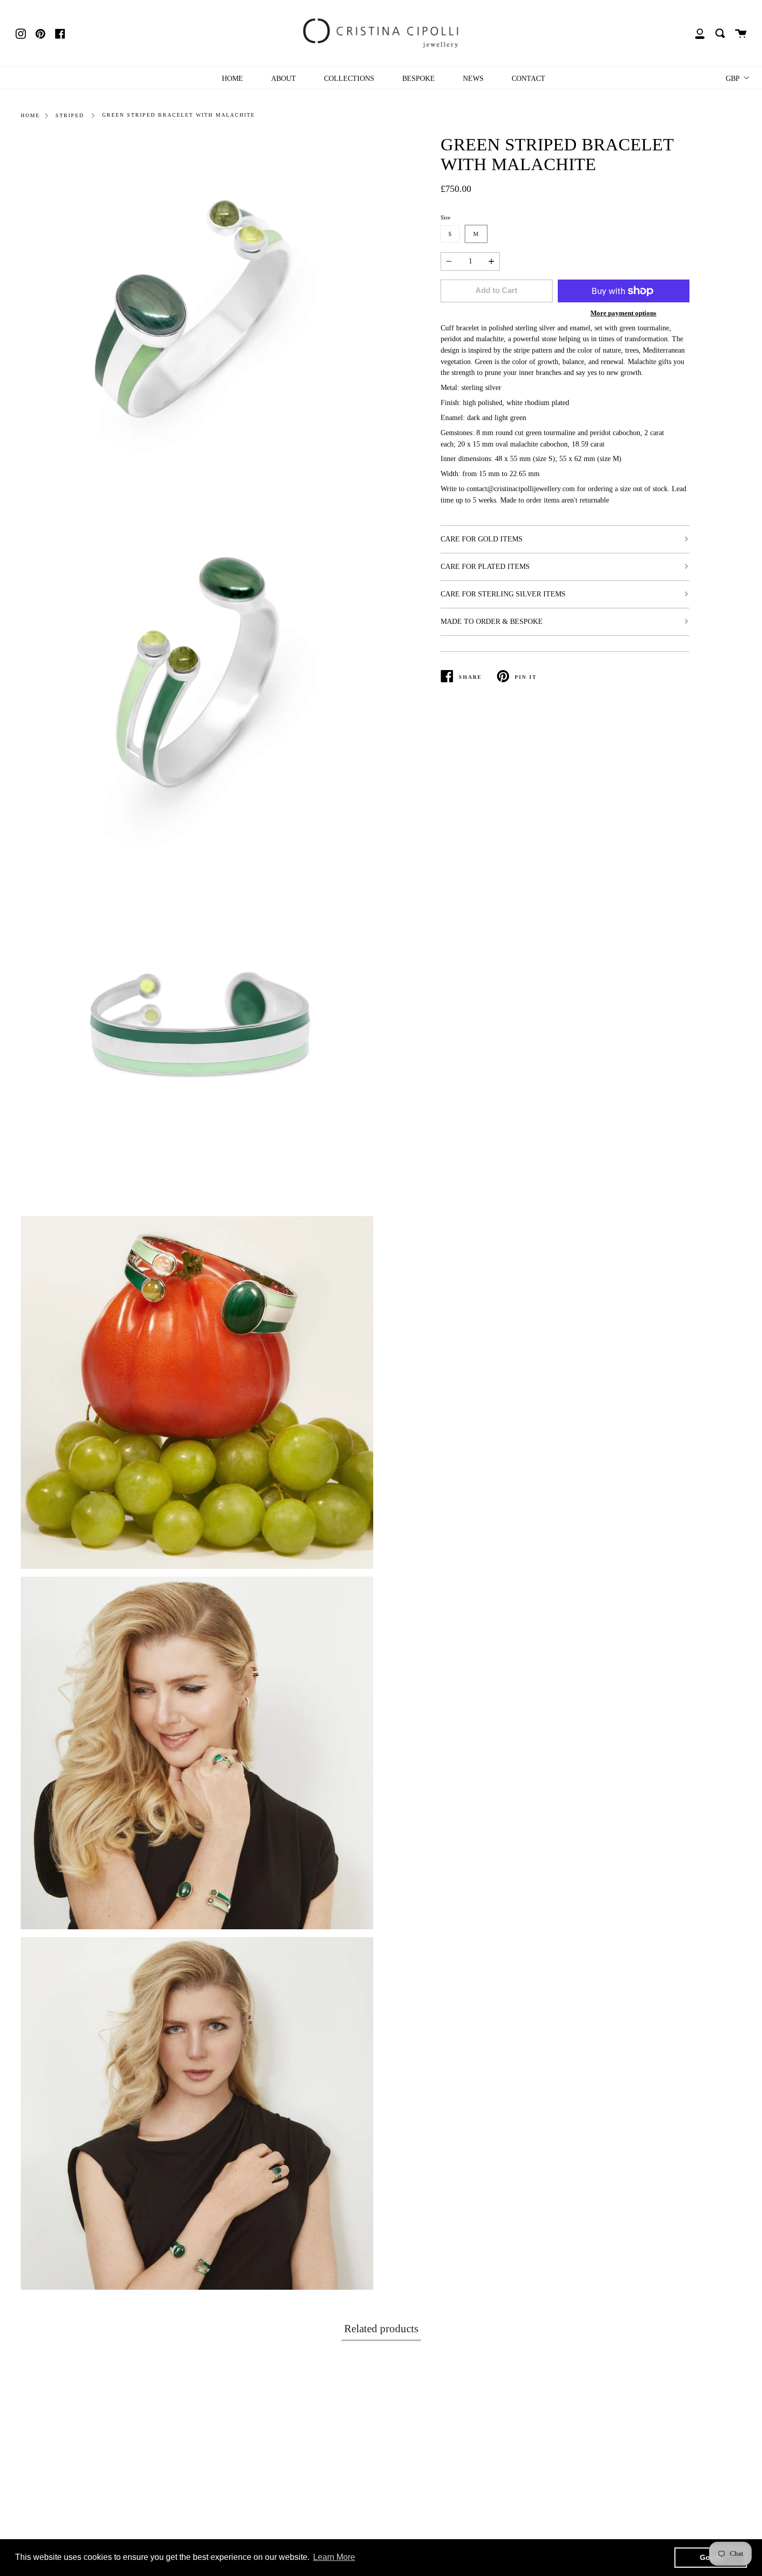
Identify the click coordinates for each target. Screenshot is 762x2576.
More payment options (623, 313)
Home (30, 115)
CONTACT (528, 78)
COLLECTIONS (349, 78)
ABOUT (284, 78)
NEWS (473, 78)
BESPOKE (419, 78)
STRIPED (70, 115)
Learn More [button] (334, 2557)
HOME (232, 78)
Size (446, 217)
